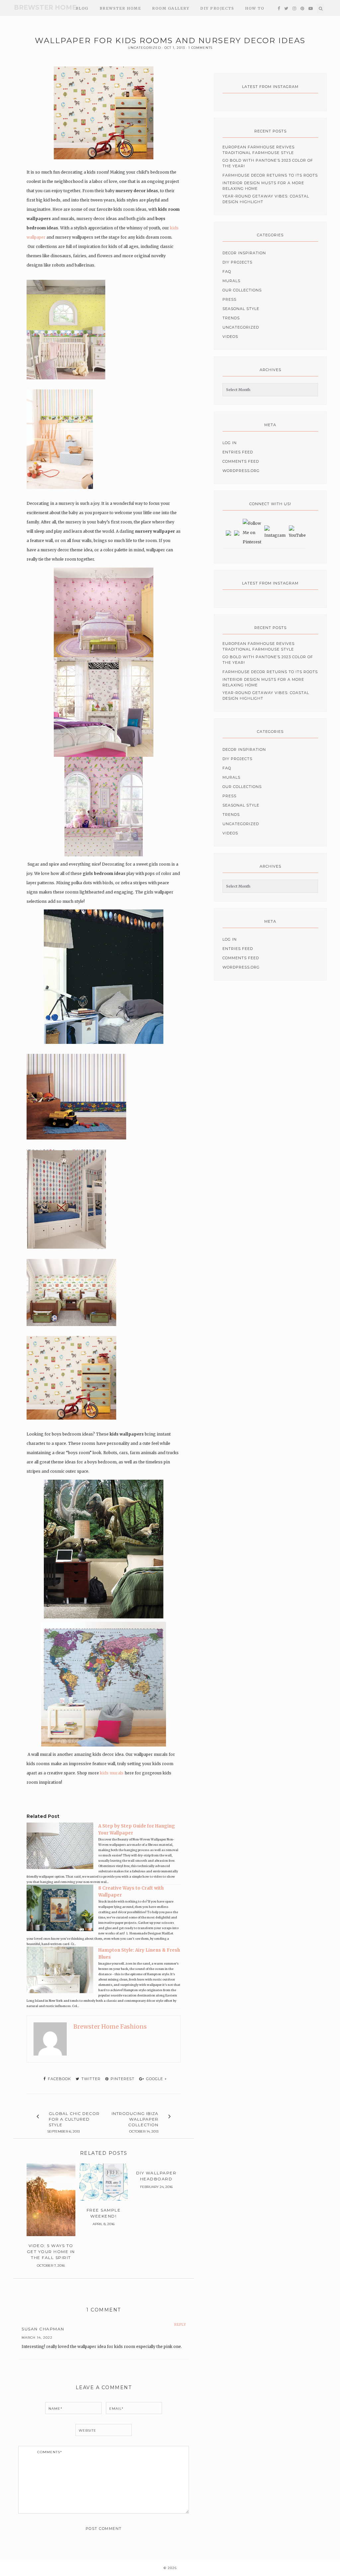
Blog (82, 8)
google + (156, 2079)
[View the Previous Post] (38, 2117)
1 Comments (200, 48)
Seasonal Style (241, 309)
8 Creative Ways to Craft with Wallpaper (131, 1892)
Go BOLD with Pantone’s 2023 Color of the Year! (268, 163)
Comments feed (241, 461)
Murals (231, 281)
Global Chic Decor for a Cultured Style (74, 2119)
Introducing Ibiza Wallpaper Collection (135, 2119)
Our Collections (242, 290)
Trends (231, 318)
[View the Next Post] (170, 2117)
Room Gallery (171, 8)
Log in (230, 443)
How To (255, 8)
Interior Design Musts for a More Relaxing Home (263, 186)
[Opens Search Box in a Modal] (321, 9)
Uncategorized (144, 48)
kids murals (112, 1773)
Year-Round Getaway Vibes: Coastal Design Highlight (266, 199)
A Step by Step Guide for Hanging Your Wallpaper (137, 1830)
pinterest (122, 2079)
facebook (59, 2079)
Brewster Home (45, 7)
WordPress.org (241, 471)
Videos (230, 337)
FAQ (227, 272)
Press (229, 299)
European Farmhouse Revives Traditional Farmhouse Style (258, 150)
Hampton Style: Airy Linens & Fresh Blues (139, 1954)
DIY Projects (217, 8)
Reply (180, 2325)
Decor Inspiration (244, 253)
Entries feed (238, 452)
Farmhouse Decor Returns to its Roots (270, 175)
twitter (90, 2079)
